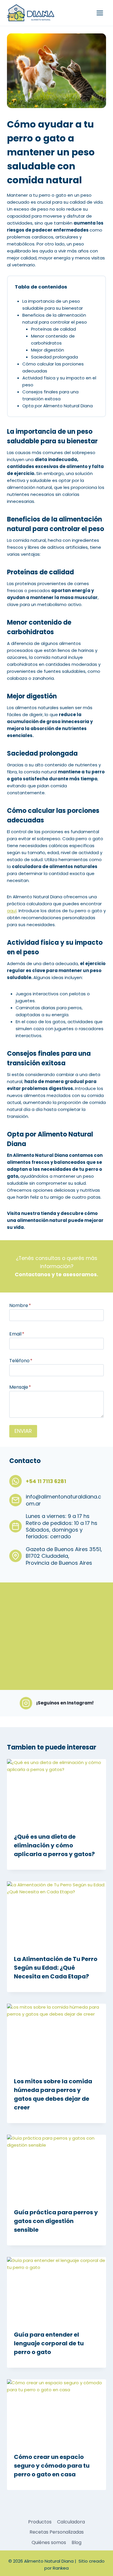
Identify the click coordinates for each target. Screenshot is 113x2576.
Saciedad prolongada (54, 357)
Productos (40, 2522)
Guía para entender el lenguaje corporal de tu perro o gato (49, 2343)
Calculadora (71, 2522)
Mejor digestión (48, 350)
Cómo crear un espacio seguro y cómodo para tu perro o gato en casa (52, 2466)
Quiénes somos (49, 2542)
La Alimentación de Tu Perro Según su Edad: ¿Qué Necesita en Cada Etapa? (56, 1968)
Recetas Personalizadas (57, 2532)
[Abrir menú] (100, 13)
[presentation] (57, 1792)
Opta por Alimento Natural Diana (58, 406)
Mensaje (20, 1387)
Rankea (61, 2568)
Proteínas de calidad (53, 329)
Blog (76, 2542)
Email (17, 1334)
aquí (12, 911)
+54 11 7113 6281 (46, 1481)
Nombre (20, 1305)
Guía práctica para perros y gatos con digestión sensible (56, 2221)
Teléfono (21, 1361)
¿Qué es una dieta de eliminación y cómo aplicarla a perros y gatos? (54, 1845)
